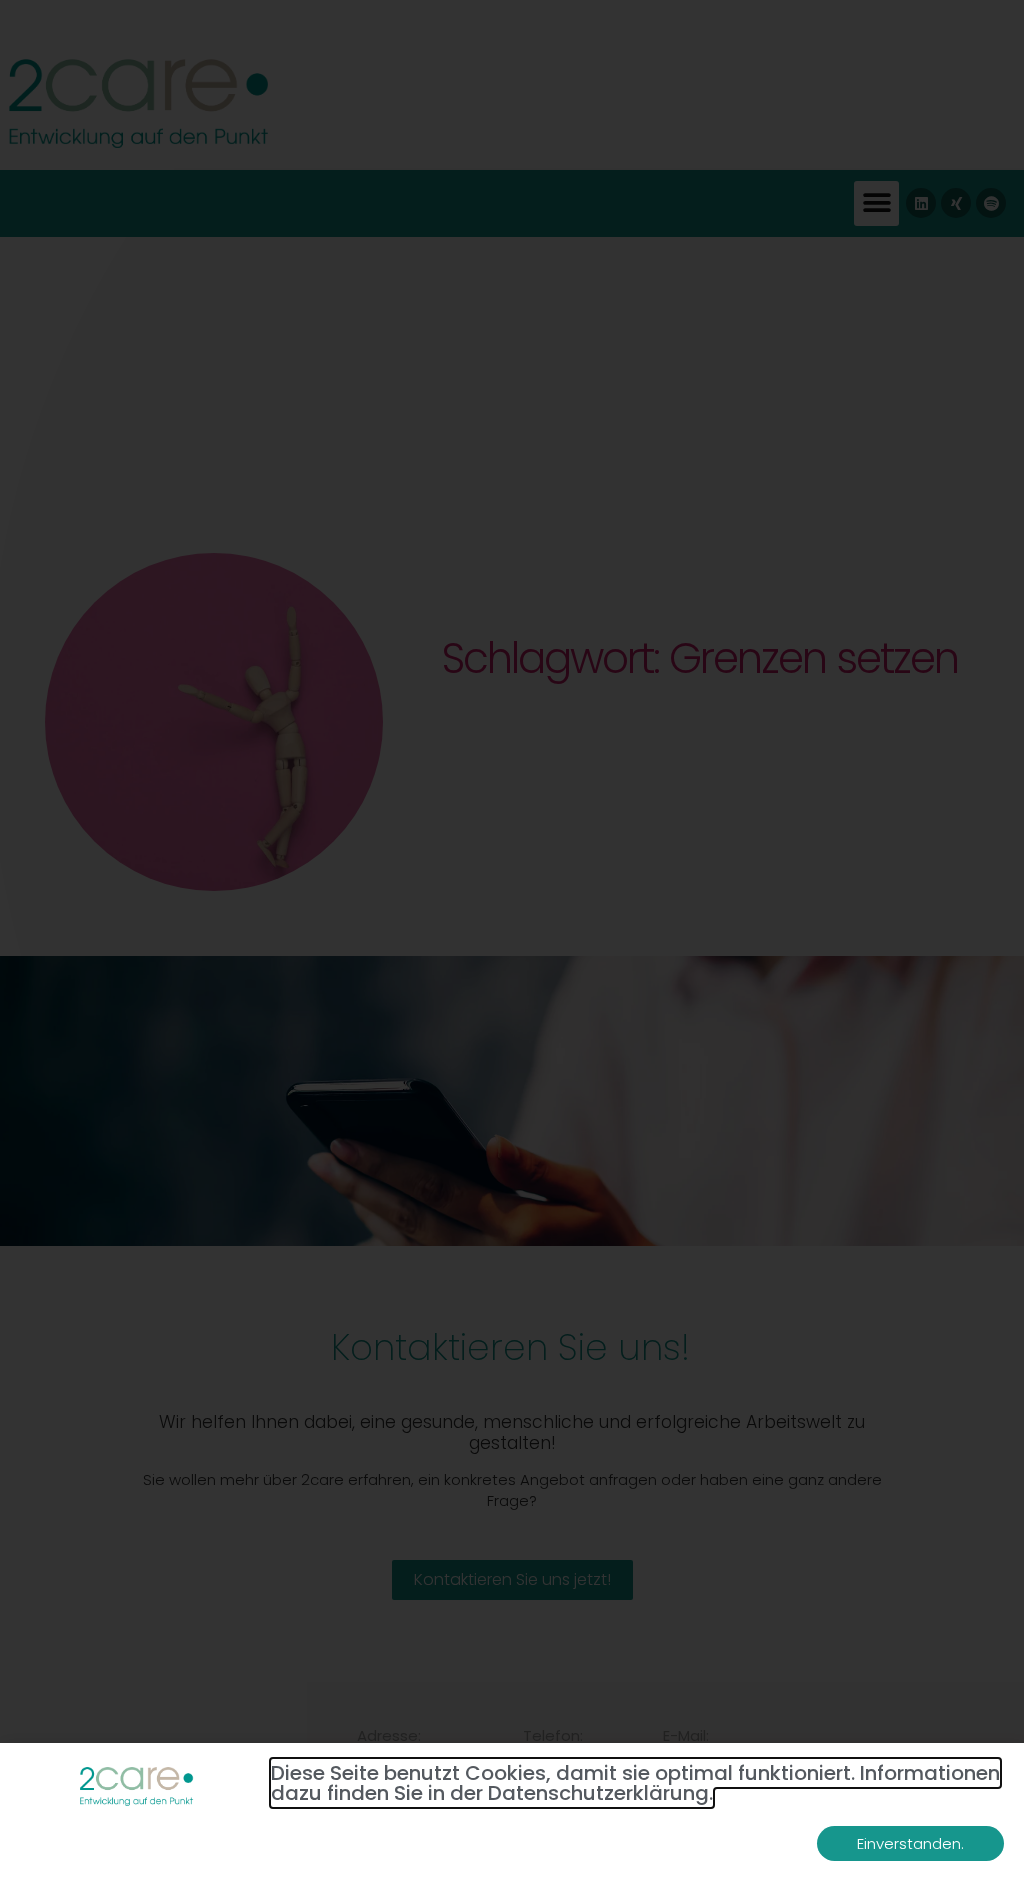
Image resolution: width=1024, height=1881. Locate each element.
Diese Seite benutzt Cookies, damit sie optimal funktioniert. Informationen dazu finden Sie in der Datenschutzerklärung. (635, 1783)
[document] (512, 940)
